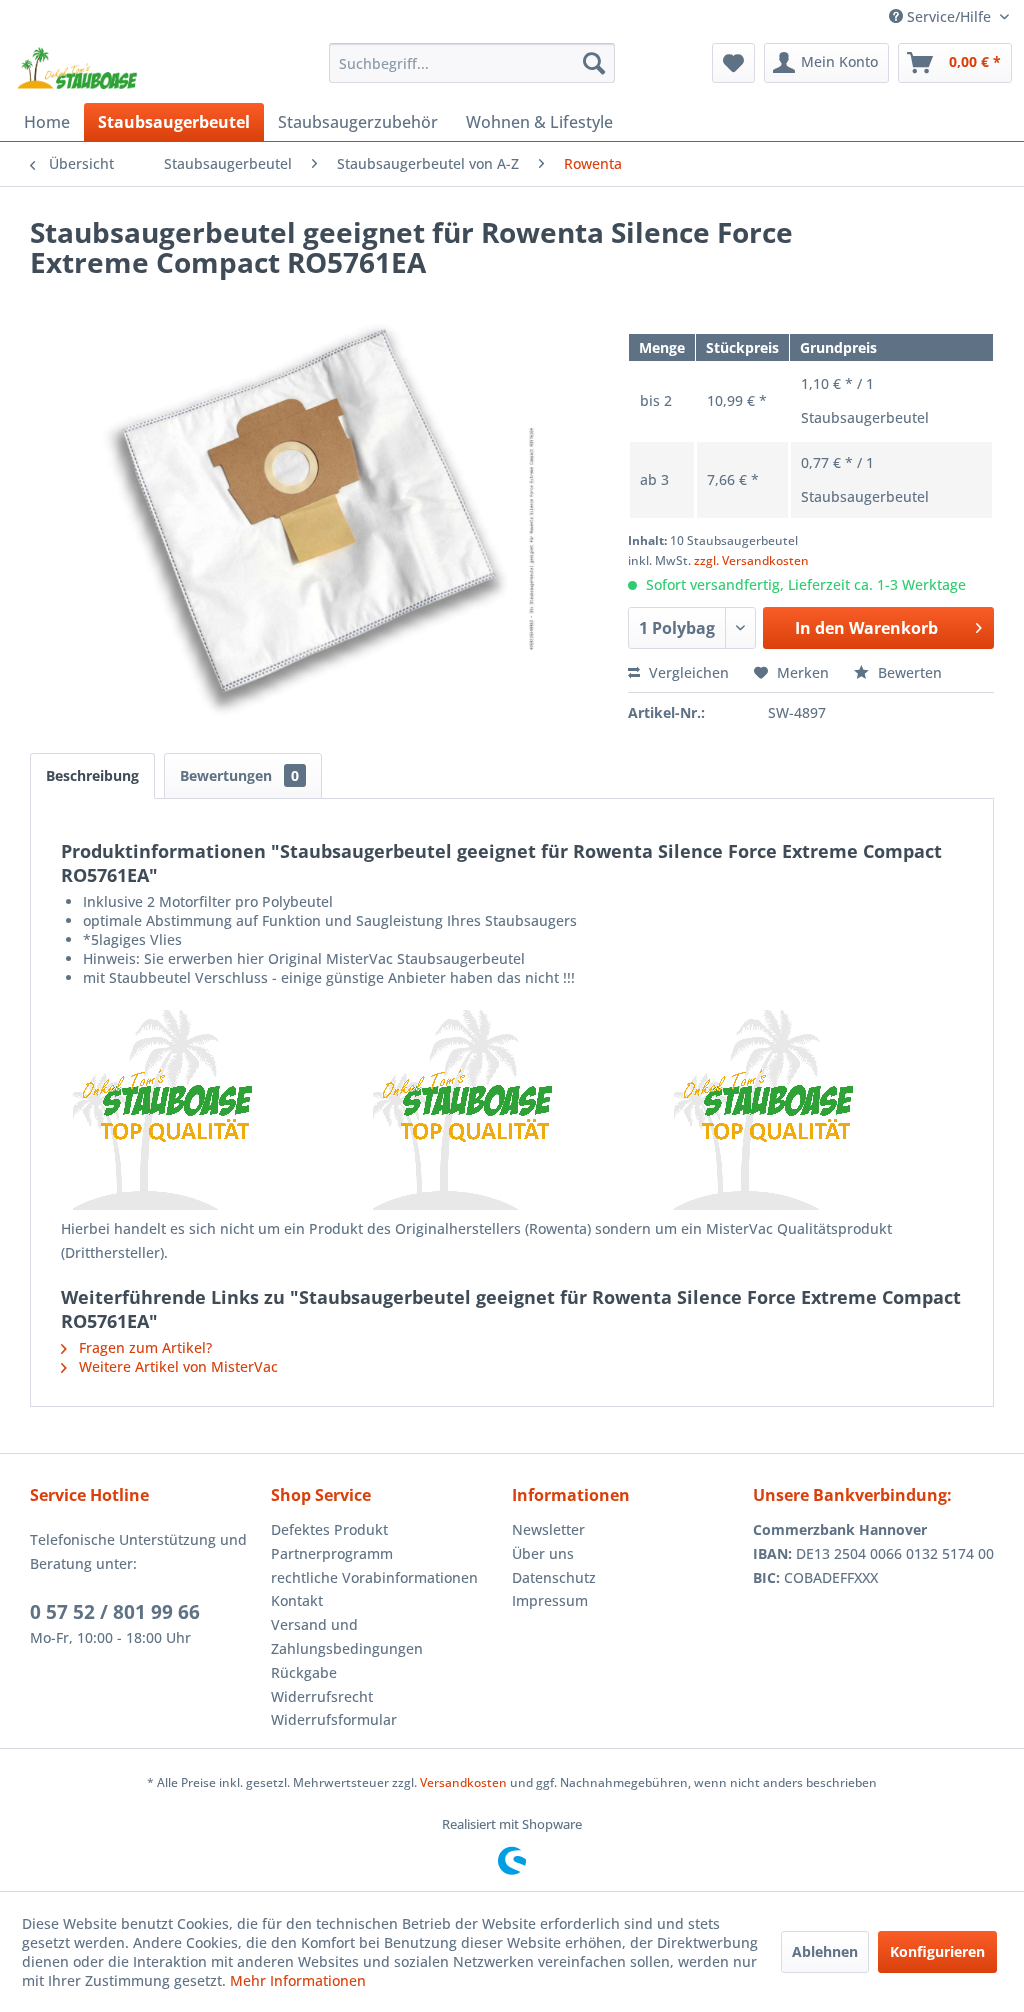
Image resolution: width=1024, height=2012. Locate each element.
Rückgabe (304, 1672)
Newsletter (548, 1529)
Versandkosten (463, 1782)
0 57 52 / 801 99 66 (115, 1612)
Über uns (543, 1553)
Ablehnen (825, 1951)
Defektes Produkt (329, 1529)
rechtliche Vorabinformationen (374, 1577)
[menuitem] (472, 63)
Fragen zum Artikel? (143, 1347)
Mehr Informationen (298, 1980)
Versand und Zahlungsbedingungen (347, 1636)
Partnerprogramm (332, 1553)
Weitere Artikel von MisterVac (176, 1366)
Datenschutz (554, 1577)
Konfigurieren (937, 1951)
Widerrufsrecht (322, 1696)
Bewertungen (239, 775)
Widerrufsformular (334, 1719)
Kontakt (297, 1600)
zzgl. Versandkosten (751, 560)
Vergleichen (687, 672)
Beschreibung (92, 775)
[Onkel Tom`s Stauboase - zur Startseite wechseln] (78, 68)
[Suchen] (594, 63)
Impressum (550, 1600)
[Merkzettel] (733, 63)
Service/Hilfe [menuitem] (949, 16)
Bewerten (908, 672)
